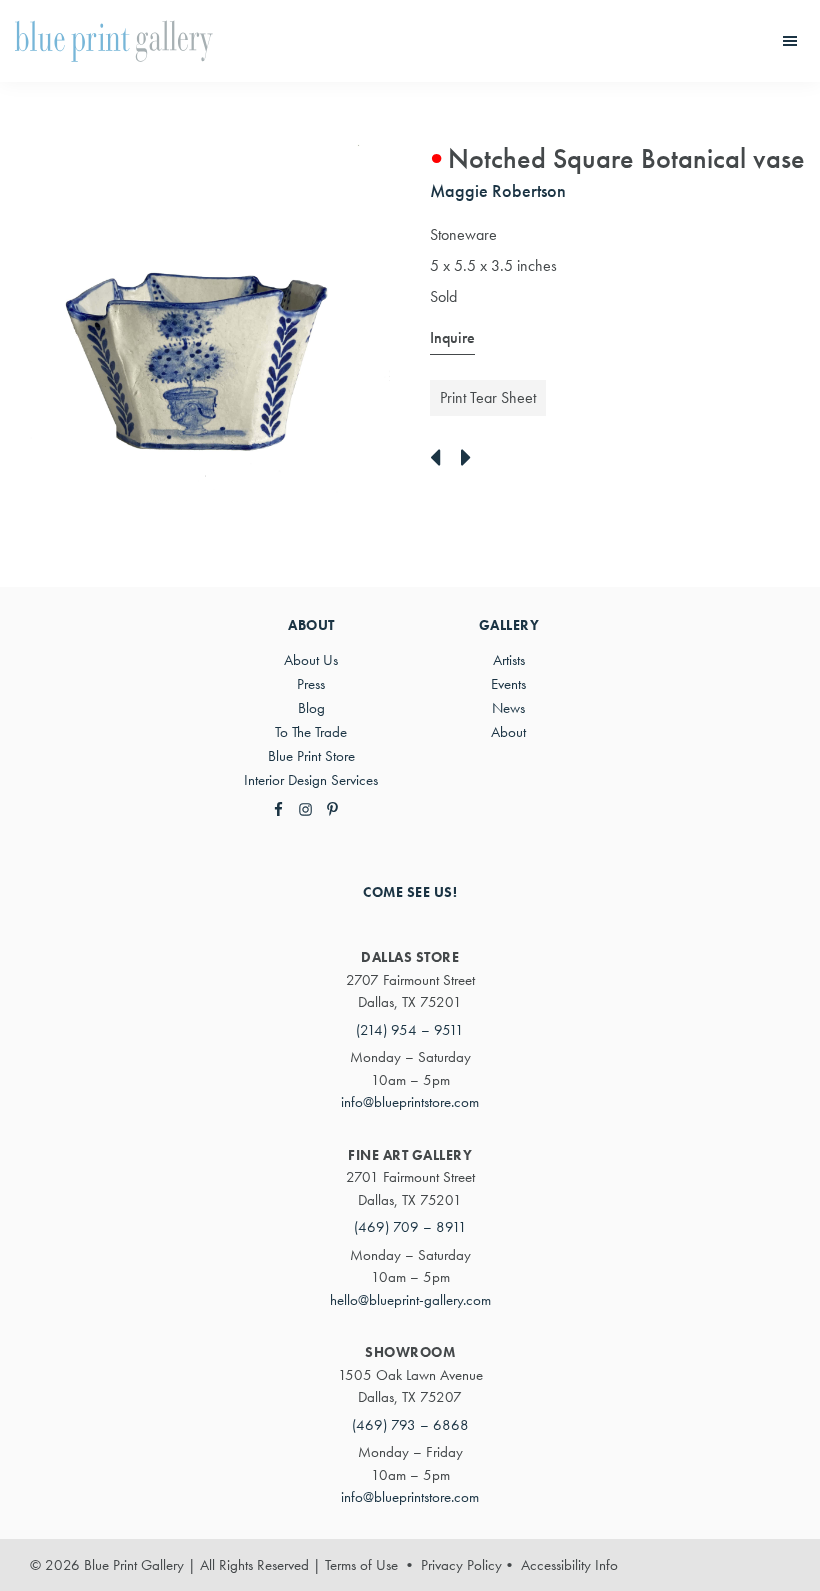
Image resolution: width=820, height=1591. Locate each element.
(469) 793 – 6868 (410, 1425)
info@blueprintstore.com (410, 1102)
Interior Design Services (311, 780)
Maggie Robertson (498, 190)
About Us (311, 660)
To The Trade (311, 732)
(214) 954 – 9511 (410, 1030)
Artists (509, 660)
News (508, 708)
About (508, 732)
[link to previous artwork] (440, 459)
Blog (311, 708)
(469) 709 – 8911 (410, 1227)
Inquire (452, 337)
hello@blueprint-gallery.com (410, 1300)
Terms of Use (361, 1565)
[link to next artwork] (471, 459)
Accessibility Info (569, 1565)
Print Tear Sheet (488, 397)
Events (508, 684)
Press (311, 684)
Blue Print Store (311, 756)
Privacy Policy (461, 1565)
